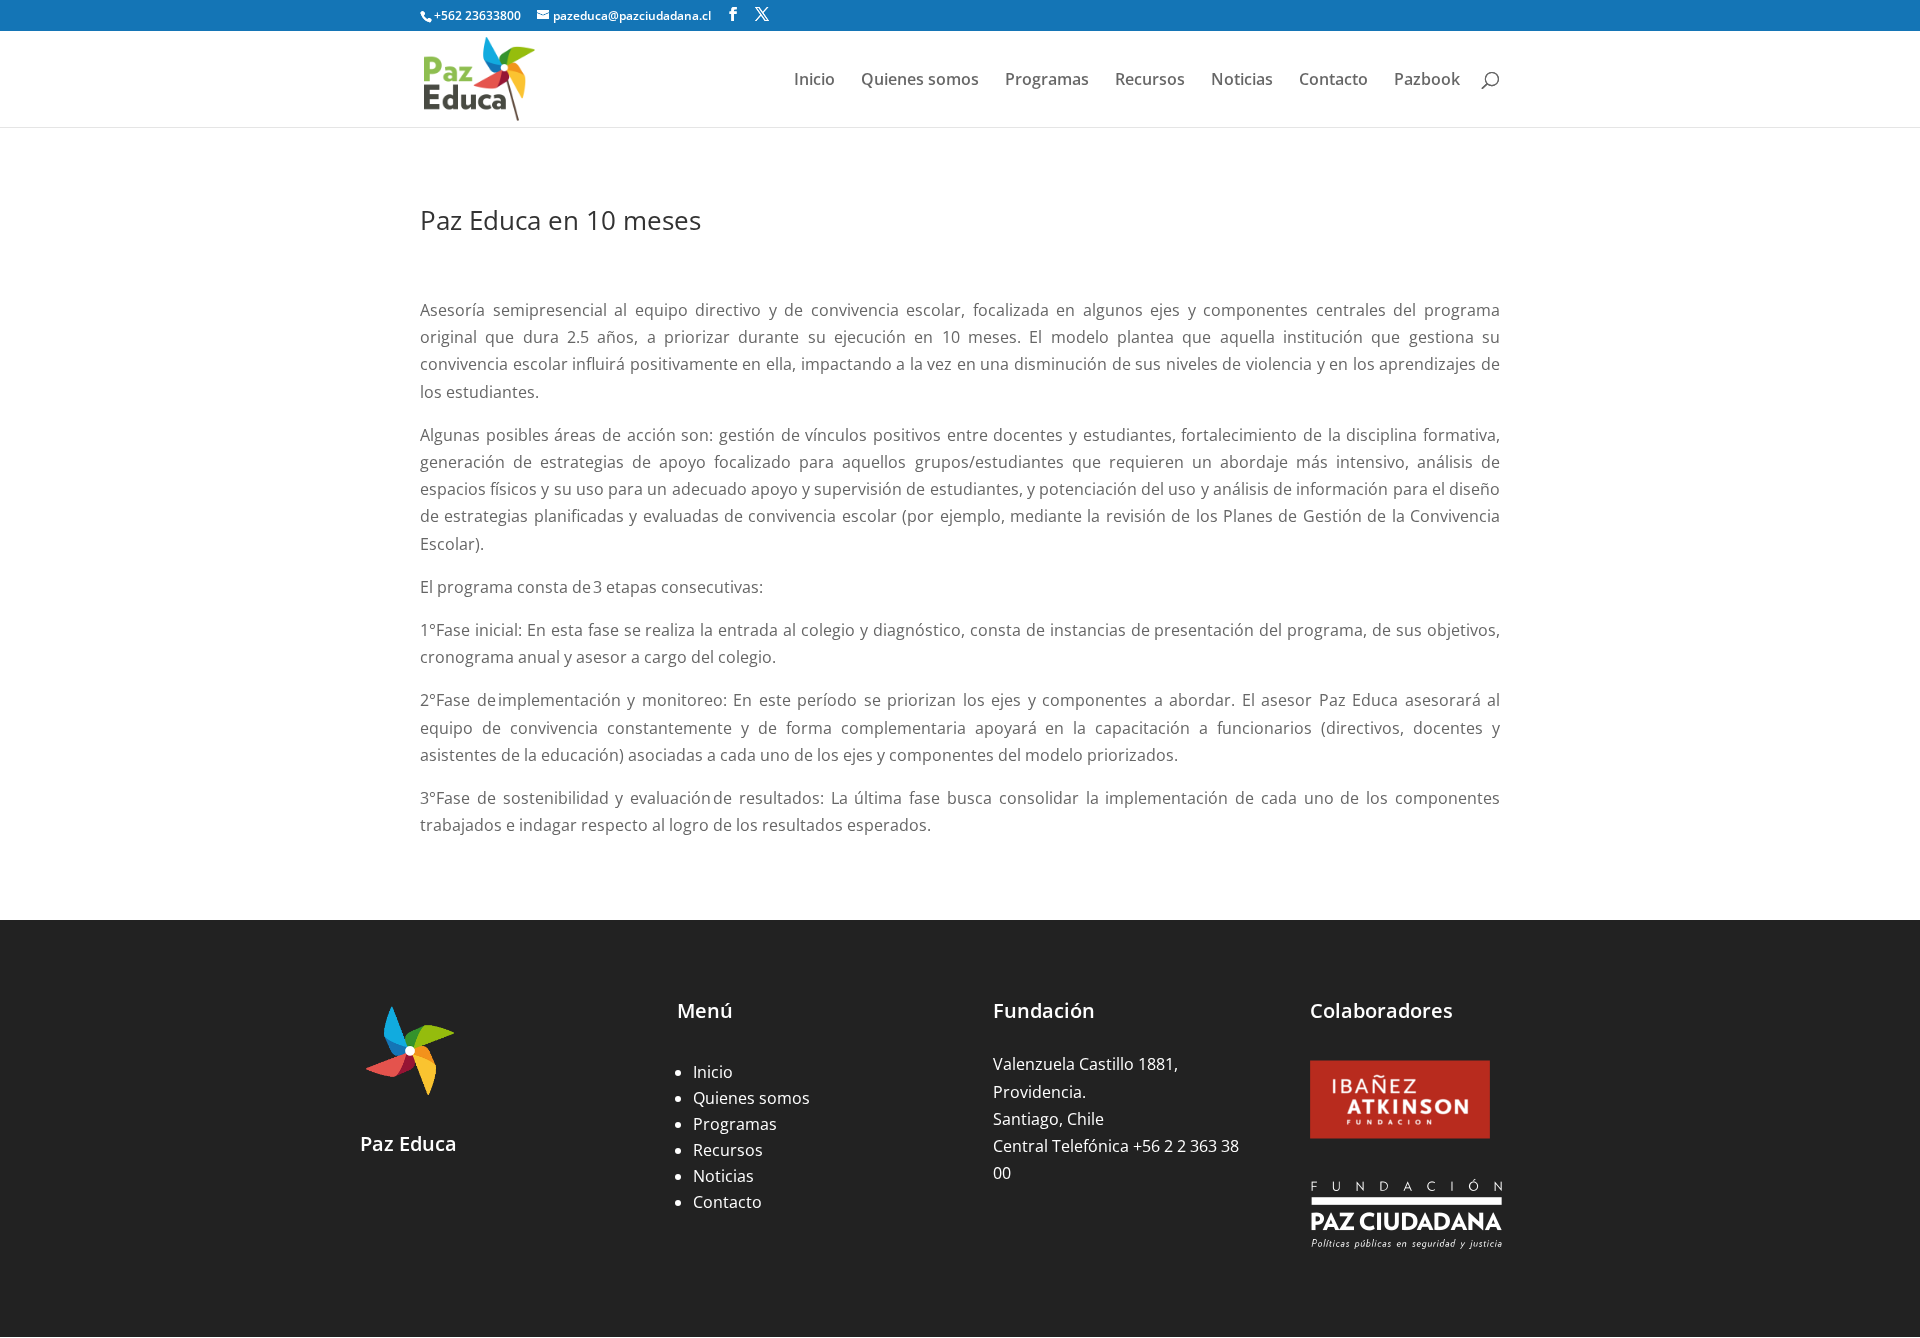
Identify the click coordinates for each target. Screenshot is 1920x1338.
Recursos (1150, 81)
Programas (1047, 81)
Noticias (1242, 81)
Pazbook (1427, 81)
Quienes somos (920, 81)
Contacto (1333, 81)
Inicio (814, 81)
